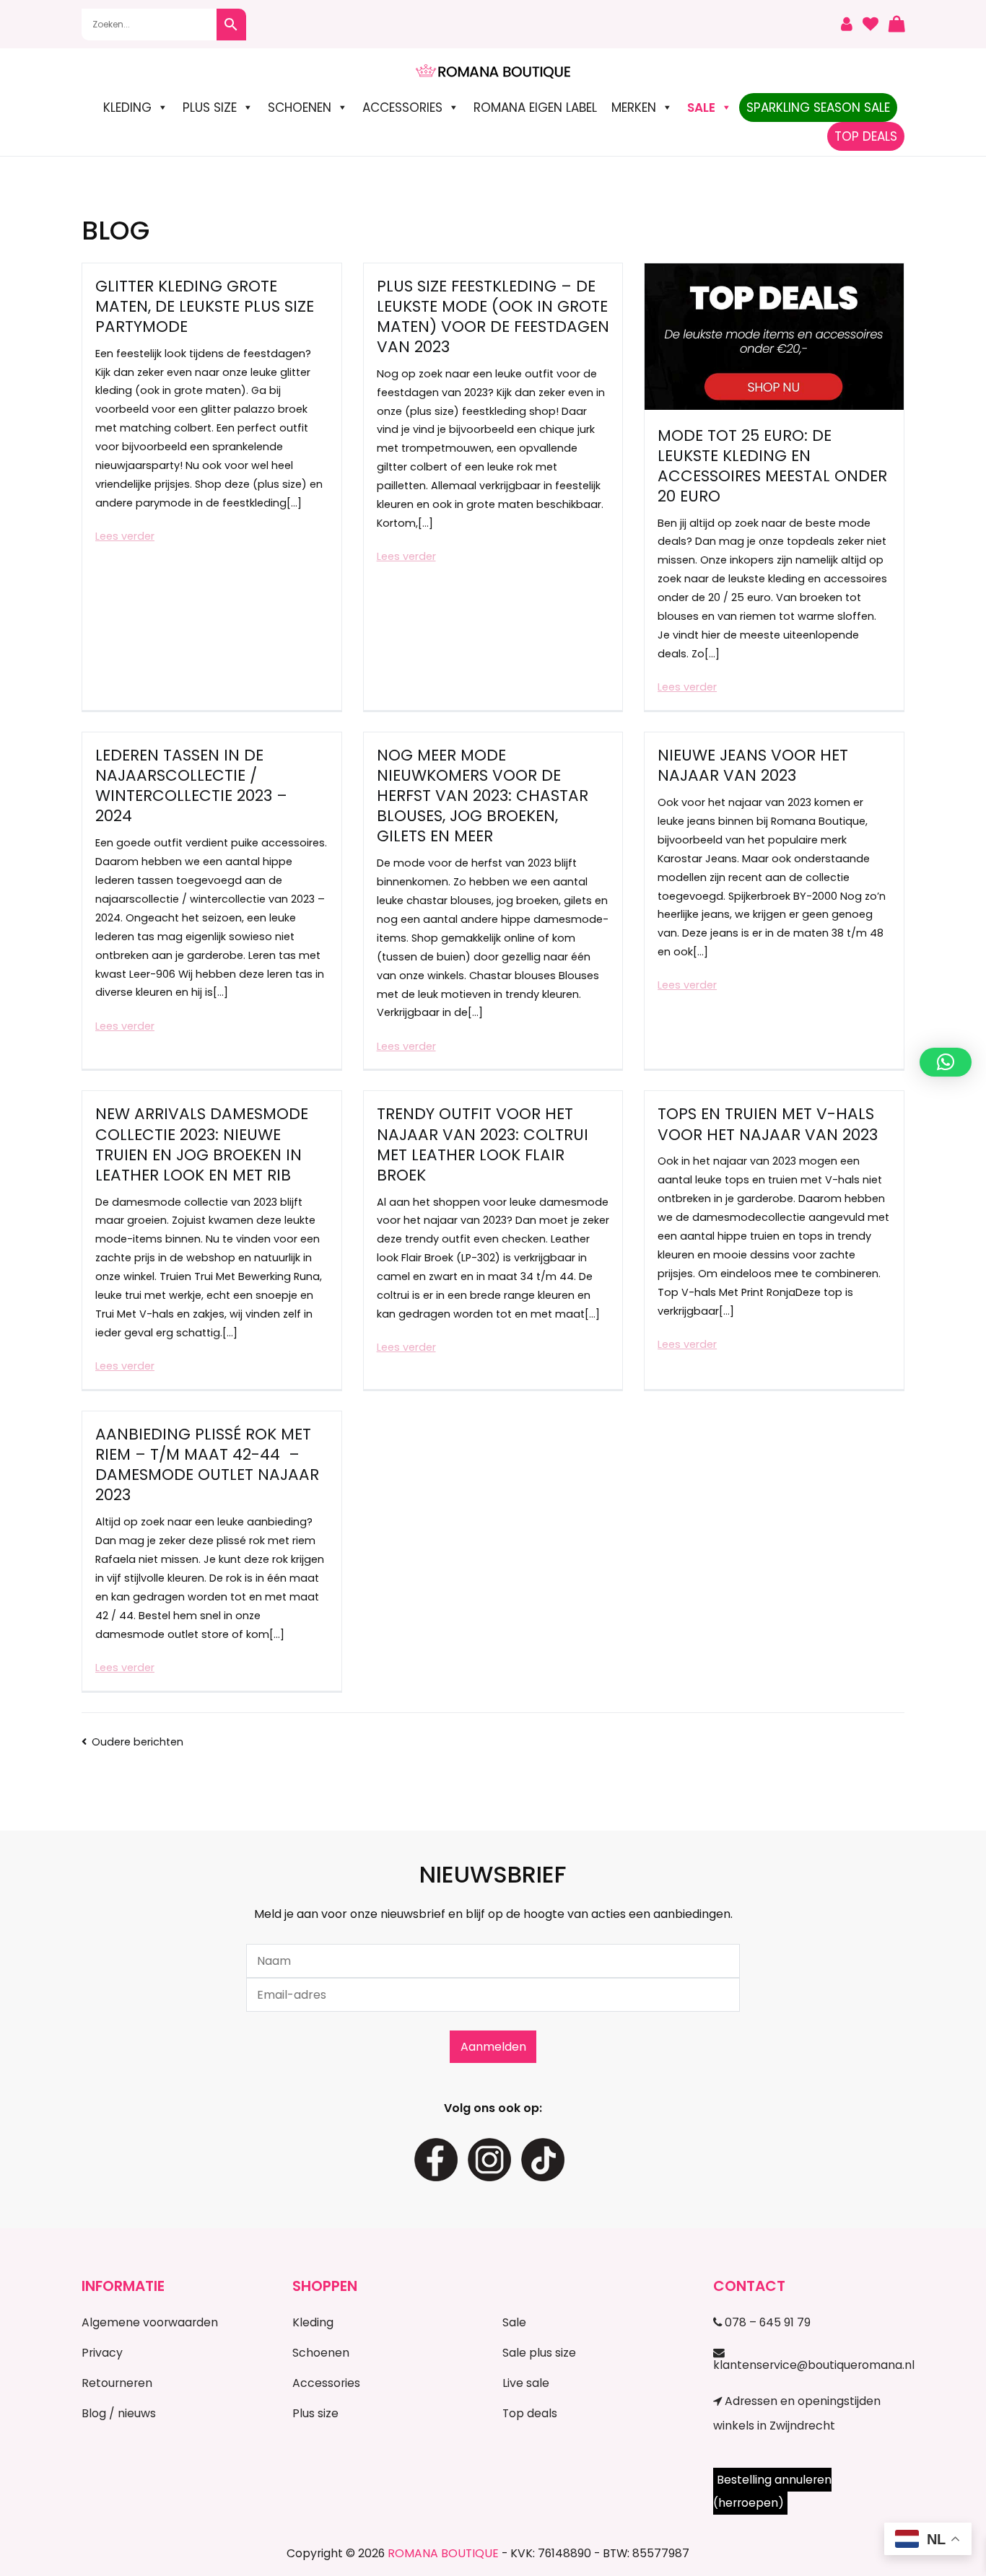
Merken (634, 108)
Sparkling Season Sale (818, 108)
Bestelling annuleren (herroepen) (772, 2491)
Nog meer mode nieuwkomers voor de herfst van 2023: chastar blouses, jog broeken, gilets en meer (483, 796)
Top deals (530, 2413)
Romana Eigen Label (535, 108)
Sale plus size (539, 2353)
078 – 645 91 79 (766, 2322)
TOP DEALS (866, 136)
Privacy (102, 2353)
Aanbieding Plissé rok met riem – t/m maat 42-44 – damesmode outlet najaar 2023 (207, 1464)
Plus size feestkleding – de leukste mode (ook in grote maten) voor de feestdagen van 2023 (493, 316)
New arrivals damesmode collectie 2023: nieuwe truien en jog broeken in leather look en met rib (202, 1144)
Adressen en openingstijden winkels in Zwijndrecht (797, 2413)
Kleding (127, 108)
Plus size (210, 108)
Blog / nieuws (119, 2413)
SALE (701, 108)
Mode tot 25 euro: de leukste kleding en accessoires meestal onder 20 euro (772, 466)
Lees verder (125, 536)
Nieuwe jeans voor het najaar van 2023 (753, 765)
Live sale (526, 2383)
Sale (514, 2322)
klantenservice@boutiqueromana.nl (809, 2365)
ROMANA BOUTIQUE (443, 2553)
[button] (946, 1062)
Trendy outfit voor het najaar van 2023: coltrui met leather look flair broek (483, 1144)
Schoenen (300, 108)
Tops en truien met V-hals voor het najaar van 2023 (768, 1124)
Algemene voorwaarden (150, 2322)
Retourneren (117, 2383)
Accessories (402, 108)
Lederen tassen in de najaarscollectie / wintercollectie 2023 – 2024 (191, 785)
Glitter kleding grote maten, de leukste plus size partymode (205, 306)
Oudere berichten (138, 1742)
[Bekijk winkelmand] (896, 25)
